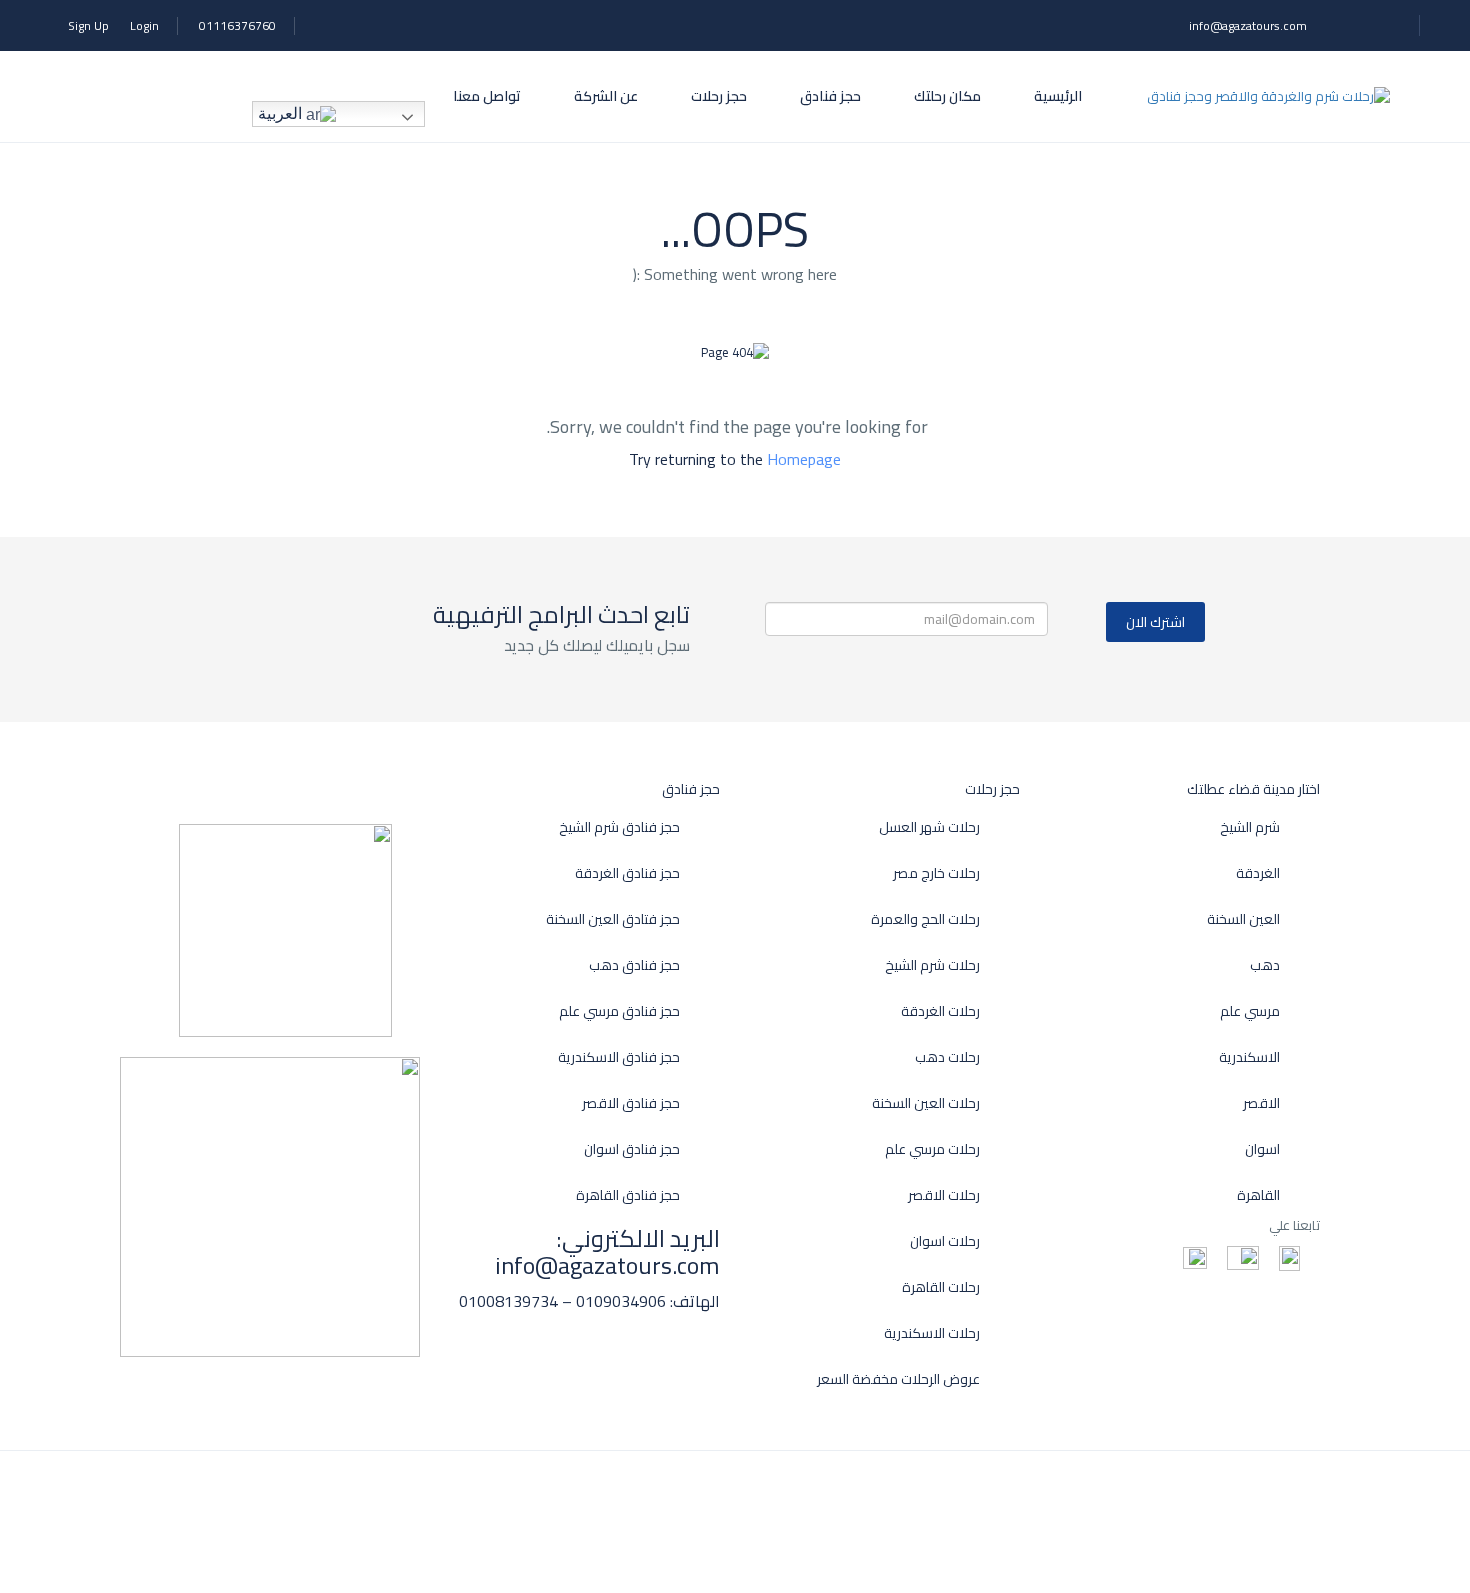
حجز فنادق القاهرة (628, 1195)
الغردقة (1258, 873)
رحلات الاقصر (944, 1195)
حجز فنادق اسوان (632, 1149)
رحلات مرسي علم (932, 1149)
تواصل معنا (487, 96)
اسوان (1262, 1149)
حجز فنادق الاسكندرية (619, 1057)
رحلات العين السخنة (926, 1103)
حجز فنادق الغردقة (627, 873)
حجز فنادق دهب (634, 965)
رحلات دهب (947, 1057)
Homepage (804, 459)
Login (144, 25)
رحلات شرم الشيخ (932, 965)
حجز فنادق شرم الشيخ (619, 827)
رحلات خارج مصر (936, 873)
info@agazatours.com (1248, 25)
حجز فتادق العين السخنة (613, 919)
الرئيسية (1058, 96)
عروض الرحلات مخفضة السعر (898, 1379)
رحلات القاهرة (941, 1287)
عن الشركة (606, 96)
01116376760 (237, 25)
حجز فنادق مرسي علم (619, 1011)
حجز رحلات (719, 96)
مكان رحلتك (947, 96)
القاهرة (1258, 1195)
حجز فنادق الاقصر (631, 1103)
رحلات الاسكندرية (932, 1333)
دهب (1265, 965)
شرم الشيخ (1250, 827)
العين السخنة (1243, 919)
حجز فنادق (830, 96)
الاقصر (1261, 1103)
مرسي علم (1250, 1011)
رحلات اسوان (945, 1241)
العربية (282, 113)
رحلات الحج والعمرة (925, 919)
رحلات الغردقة (940, 1011)
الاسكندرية (1249, 1057)
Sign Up (88, 25)
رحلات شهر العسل (929, 827)
